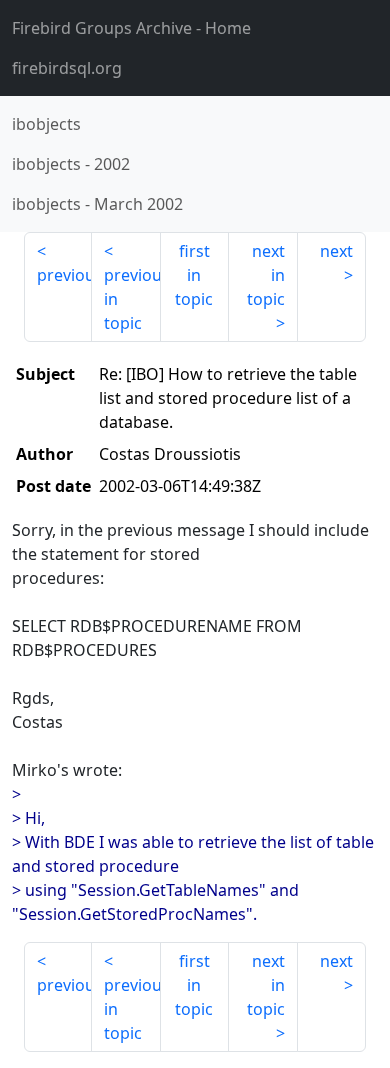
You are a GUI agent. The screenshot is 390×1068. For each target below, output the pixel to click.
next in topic (266, 275)
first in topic (194, 275)
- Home (131, 28)
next (336, 251)
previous (64, 275)
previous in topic (132, 299)
